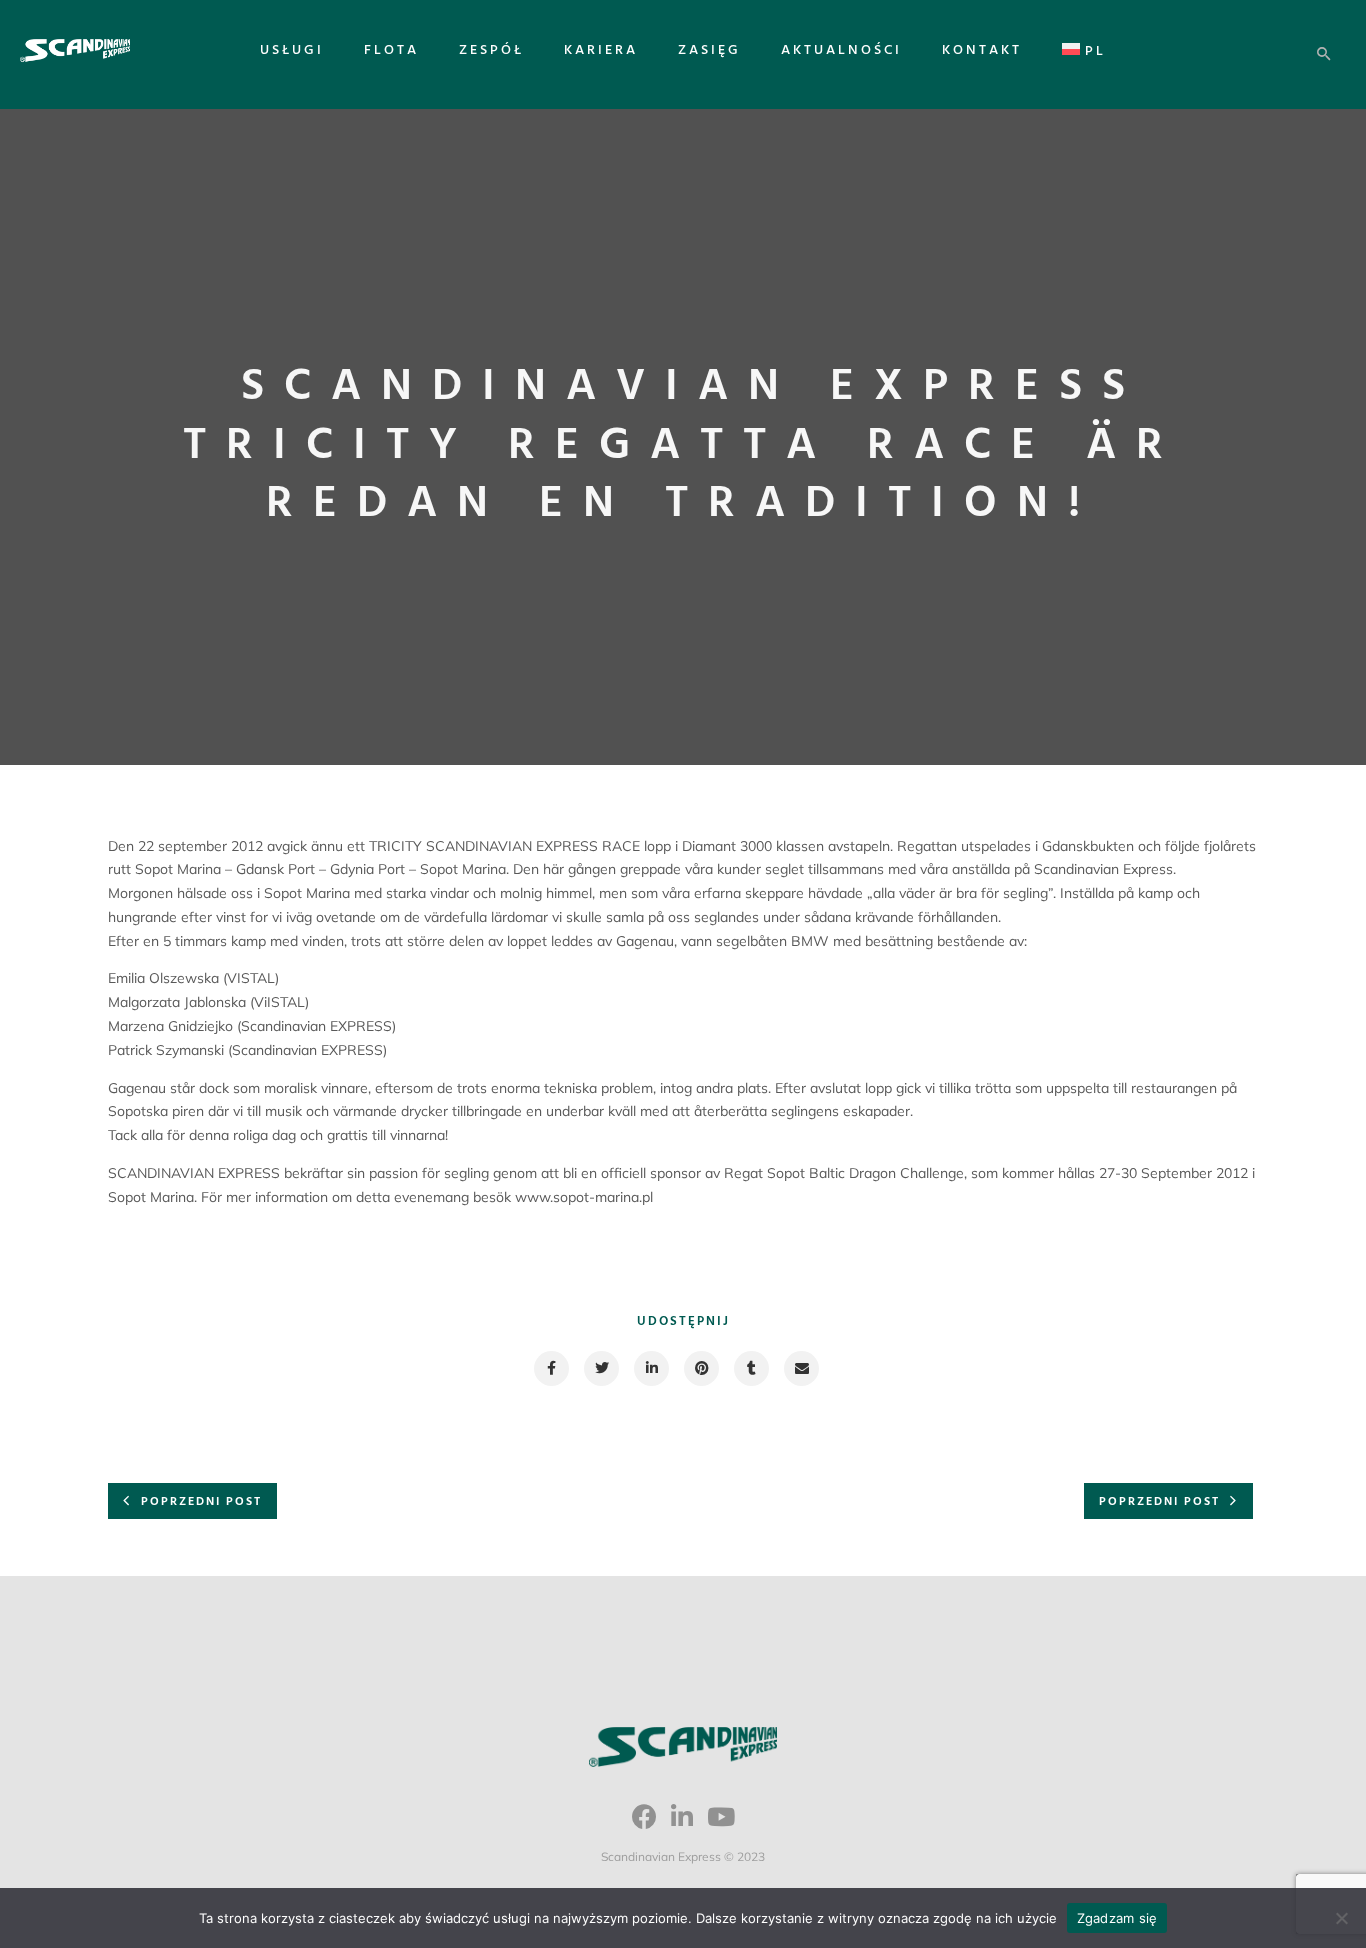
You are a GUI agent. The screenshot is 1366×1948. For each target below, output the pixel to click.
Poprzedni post (201, 1502)
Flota (391, 50)
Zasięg (709, 50)
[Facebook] (644, 1824)
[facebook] (550, 1368)
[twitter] (600, 1368)
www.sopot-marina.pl (584, 1197)
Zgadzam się (1117, 1918)
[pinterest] (700, 1368)
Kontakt (982, 50)
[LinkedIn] (682, 1824)
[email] (800, 1368)
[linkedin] (650, 1368)
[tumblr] (750, 1368)
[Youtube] (721, 1824)
